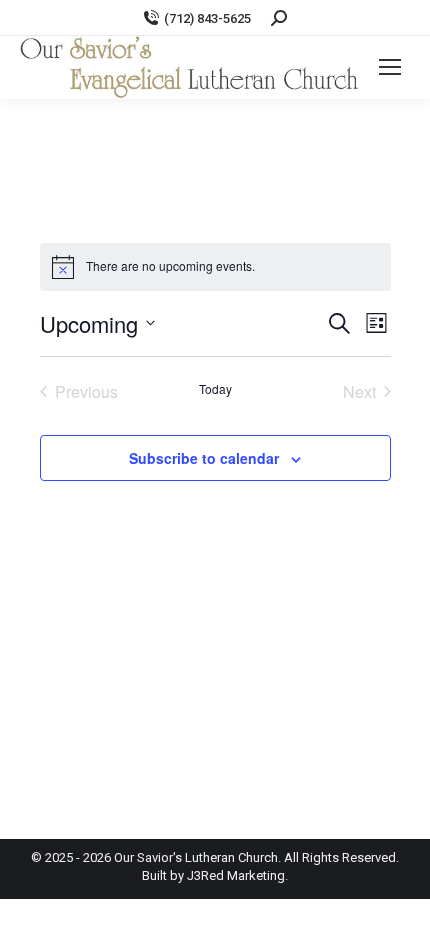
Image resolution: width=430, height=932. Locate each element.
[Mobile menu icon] (390, 67)
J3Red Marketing (236, 875)
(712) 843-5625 (207, 18)
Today (215, 389)
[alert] (215, 267)
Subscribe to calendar (204, 458)
